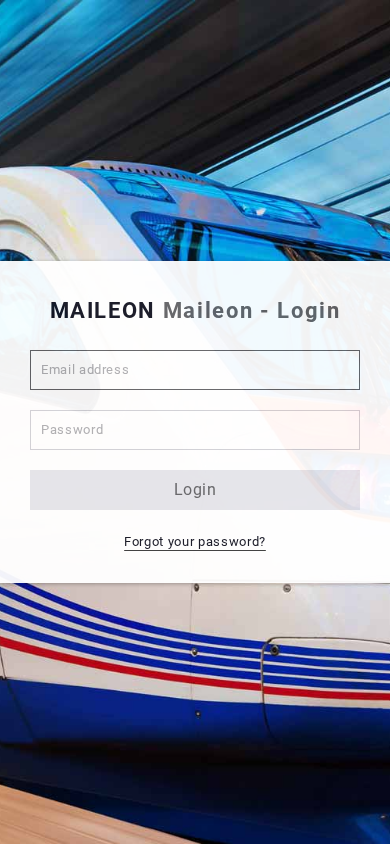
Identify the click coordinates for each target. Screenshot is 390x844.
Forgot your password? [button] (195, 541)
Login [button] (195, 489)
